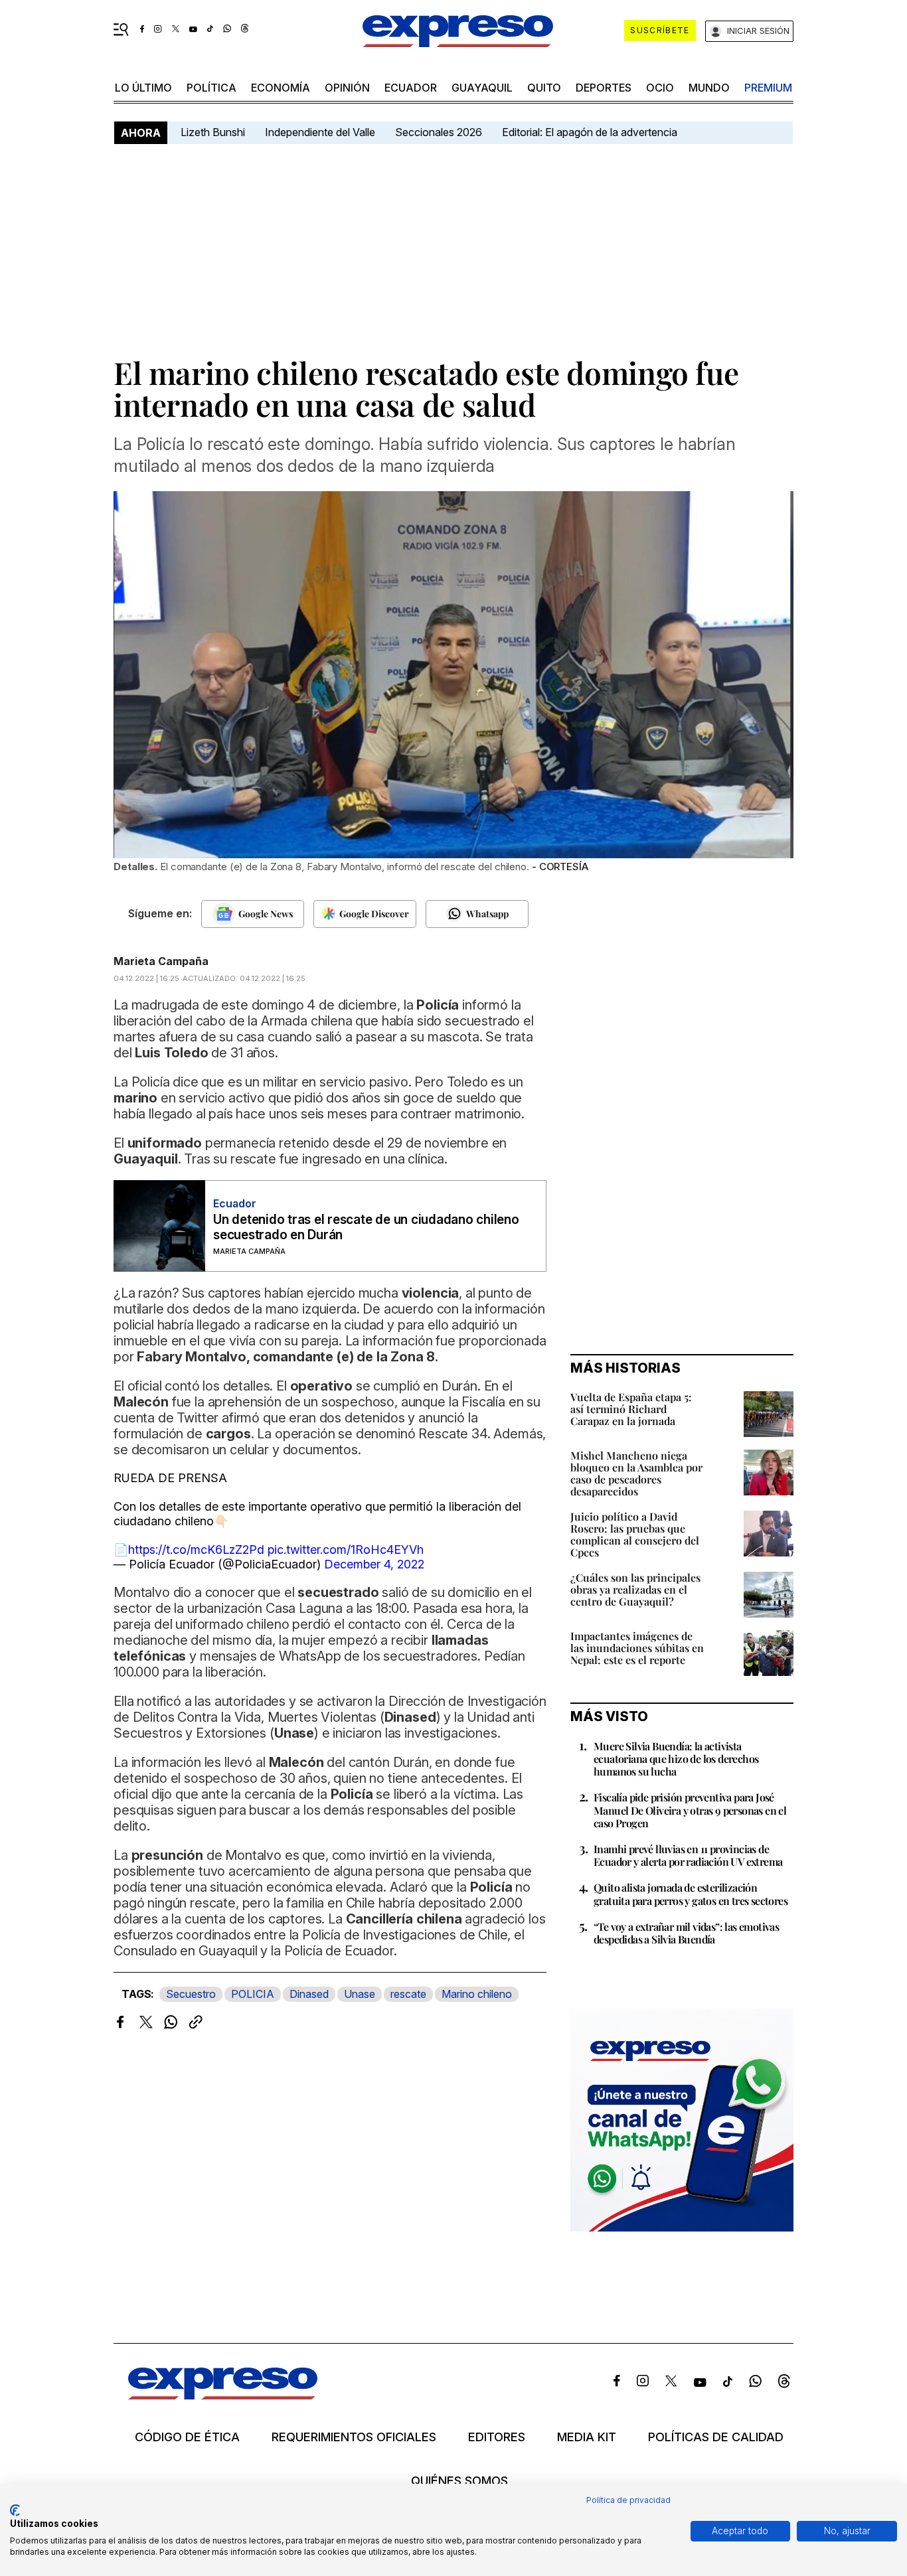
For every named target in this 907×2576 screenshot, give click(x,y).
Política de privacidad (628, 2500)
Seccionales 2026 (439, 132)
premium (768, 88)
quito (544, 88)
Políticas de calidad (716, 2437)
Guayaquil (482, 88)
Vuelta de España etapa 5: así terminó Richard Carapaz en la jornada (631, 1409)
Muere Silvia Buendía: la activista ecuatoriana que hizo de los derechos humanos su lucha (676, 1759)
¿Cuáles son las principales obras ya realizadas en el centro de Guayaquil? (635, 1589)
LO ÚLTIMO (143, 88)
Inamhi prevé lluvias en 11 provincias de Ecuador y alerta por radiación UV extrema (688, 1855)
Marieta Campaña (161, 961)
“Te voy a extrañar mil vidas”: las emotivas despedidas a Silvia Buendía (686, 1933)
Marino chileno (477, 1994)
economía (281, 88)
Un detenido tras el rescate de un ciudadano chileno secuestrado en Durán (366, 1227)
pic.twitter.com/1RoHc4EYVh (346, 1550)
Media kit (587, 2437)
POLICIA (253, 1994)
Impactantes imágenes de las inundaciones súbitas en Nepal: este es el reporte (637, 1648)
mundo (709, 88)
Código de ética (187, 2437)
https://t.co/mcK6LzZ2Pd (196, 1550)
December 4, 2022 (374, 1564)
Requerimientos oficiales (354, 2437)
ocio (660, 88)
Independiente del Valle (320, 132)
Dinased (309, 1994)
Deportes (604, 88)
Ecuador (411, 88)
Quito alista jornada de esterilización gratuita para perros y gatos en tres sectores (691, 1894)
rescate (408, 1994)
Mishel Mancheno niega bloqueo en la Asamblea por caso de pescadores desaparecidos (636, 1473)
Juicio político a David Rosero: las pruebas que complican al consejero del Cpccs (635, 1534)
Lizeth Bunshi (213, 132)
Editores (497, 2437)
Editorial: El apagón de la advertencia (590, 132)
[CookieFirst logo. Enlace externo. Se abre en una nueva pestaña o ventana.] (15, 2510)
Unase (360, 1994)
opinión (347, 88)
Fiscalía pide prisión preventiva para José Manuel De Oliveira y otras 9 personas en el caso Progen (690, 1810)
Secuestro (191, 1994)
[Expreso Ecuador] (223, 2395)
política (211, 88)
